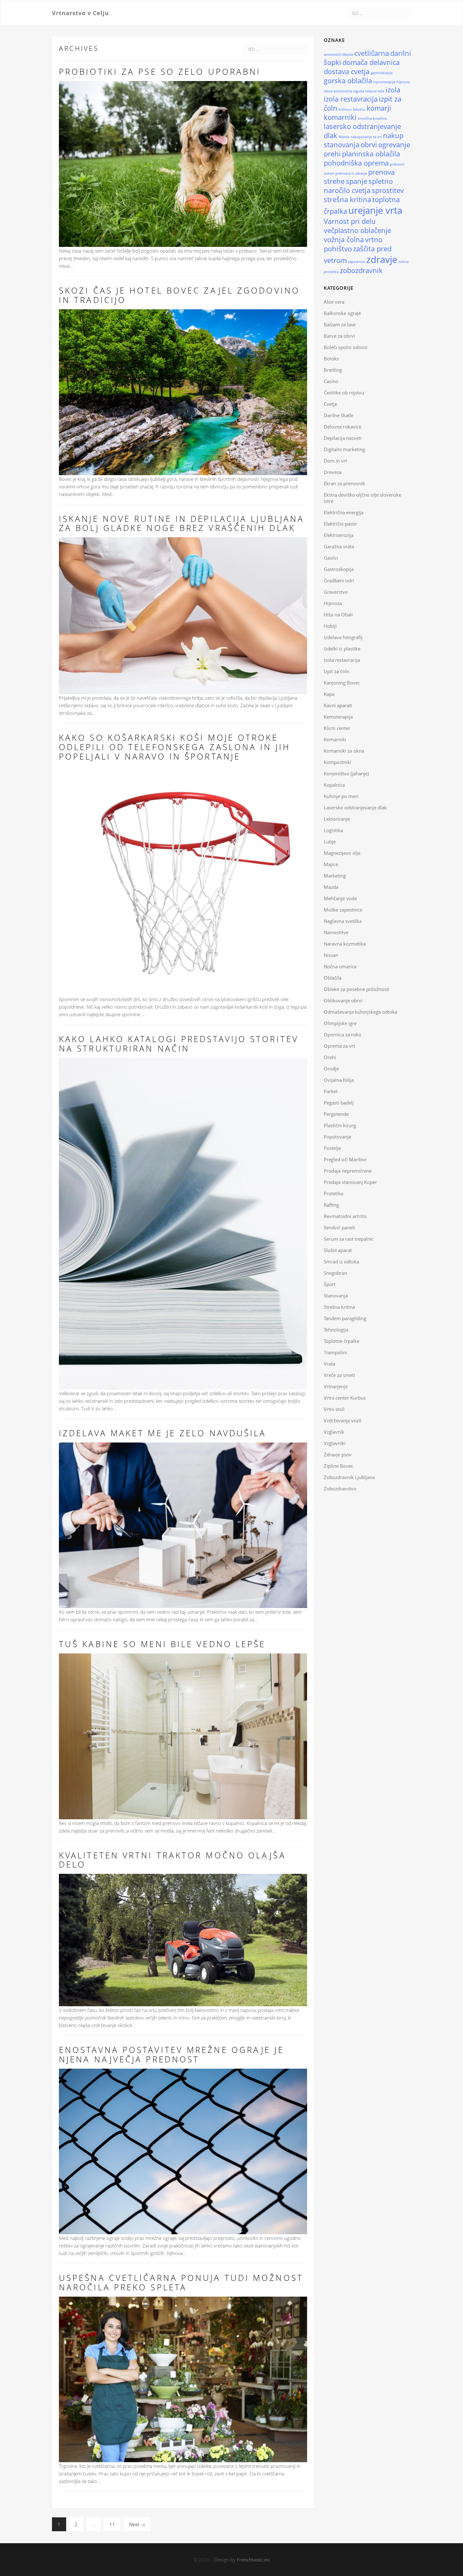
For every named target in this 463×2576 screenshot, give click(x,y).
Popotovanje (337, 1137)
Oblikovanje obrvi (343, 1000)
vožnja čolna (344, 239)
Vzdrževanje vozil (343, 1420)
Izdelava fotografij (343, 637)
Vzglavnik (334, 1432)
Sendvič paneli (339, 1227)
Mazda (344, 137)
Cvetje (330, 404)
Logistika (333, 830)
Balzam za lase (340, 324)
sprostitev (388, 190)
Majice (331, 864)
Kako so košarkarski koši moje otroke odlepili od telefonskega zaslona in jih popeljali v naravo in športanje (175, 747)
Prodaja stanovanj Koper (350, 1182)
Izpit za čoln (337, 671)
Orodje (331, 1069)
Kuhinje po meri (341, 796)
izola (393, 90)
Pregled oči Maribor (345, 1159)
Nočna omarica (340, 966)
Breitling (333, 370)
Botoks (331, 358)
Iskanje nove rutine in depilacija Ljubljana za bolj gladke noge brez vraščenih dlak (182, 523)
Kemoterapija (338, 717)
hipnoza (403, 82)
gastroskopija (382, 73)
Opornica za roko (343, 1034)
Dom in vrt (335, 461)
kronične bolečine (372, 119)
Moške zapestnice (343, 910)
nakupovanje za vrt (366, 137)
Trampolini (335, 1352)
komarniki (340, 117)
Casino (331, 381)
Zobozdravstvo (340, 1489)
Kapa (329, 694)
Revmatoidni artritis (345, 1216)
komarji (379, 108)
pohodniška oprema (356, 163)
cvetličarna (372, 53)
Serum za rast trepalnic (349, 1239)
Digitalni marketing (344, 449)
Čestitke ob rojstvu (344, 393)
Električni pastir (340, 524)
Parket (331, 1091)
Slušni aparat (338, 1250)
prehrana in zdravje (351, 173)
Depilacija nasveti (343, 438)
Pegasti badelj (339, 1103)
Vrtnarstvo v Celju (80, 13)
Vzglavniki (335, 1443)
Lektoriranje (337, 819)
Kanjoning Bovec (342, 683)
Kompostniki (337, 762)
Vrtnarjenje (336, 1386)
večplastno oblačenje (357, 230)
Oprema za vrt (339, 1046)
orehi (332, 154)
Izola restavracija (342, 660)
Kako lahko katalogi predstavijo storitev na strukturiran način (179, 1044)
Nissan (331, 955)
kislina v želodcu (352, 109)
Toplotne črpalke (342, 1341)
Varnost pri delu (350, 221)
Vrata (329, 1364)
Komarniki (335, 739)
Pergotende (336, 1114)
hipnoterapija (384, 82)
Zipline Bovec (338, 1466)
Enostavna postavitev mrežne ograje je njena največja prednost (171, 2054)
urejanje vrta (375, 210)
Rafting (331, 1205)
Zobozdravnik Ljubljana (349, 1477)
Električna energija (344, 512)
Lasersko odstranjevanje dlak (355, 807)
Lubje (330, 842)
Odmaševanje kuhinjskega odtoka (360, 1012)
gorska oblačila (348, 81)
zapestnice (357, 262)
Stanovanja (336, 1296)
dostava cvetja (347, 71)
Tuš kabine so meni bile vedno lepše (162, 1644)
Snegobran (335, 1273)
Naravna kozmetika (345, 944)
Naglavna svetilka (343, 921)
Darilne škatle (339, 415)
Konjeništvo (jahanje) (346, 773)
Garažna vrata (339, 546)
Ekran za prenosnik (344, 483)
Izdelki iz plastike (342, 649)
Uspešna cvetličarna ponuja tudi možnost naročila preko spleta (181, 2282)
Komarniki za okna (344, 751)
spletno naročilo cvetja (358, 186)
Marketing (335, 876)
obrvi (369, 145)
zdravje (382, 259)
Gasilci (331, 558)
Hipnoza (333, 603)
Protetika (334, 1193)
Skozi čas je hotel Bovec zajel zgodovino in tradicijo (179, 295)
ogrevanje (394, 145)
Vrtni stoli (334, 1409)
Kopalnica (334, 785)
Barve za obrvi (339, 336)
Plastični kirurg (340, 1125)
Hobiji (330, 626)
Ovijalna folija (339, 1080)
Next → (137, 2524)
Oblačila (333, 978)
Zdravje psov (338, 1454)
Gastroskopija (339, 569)
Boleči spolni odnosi (346, 347)
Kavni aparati (338, 705)
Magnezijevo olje (342, 853)
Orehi (330, 1057)
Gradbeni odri (339, 580)
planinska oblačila (371, 154)
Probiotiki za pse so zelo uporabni (160, 72)
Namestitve (336, 932)
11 (112, 2524)
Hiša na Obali (338, 615)
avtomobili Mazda (338, 55)
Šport (330, 1284)
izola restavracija (351, 99)
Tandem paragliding (345, 1318)
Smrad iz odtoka (341, 1262)
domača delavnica (371, 62)
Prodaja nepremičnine (348, 1171)
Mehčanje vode (340, 898)
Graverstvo (336, 592)
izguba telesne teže (369, 91)
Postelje (332, 1148)
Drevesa (333, 472)
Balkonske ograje (342, 313)
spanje (357, 181)
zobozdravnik (361, 270)
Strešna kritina (339, 1307)
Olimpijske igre (340, 1023)
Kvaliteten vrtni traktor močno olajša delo (172, 1860)
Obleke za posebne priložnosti (357, 989)
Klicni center (337, 728)
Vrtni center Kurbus (345, 1398)
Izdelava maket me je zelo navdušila (163, 1433)
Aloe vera (334, 302)
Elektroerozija (339, 535)
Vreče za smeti (339, 1375)
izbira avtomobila (338, 91)
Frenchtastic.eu (253, 2560)
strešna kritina (347, 199)
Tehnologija (336, 1330)
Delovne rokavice (343, 427)
